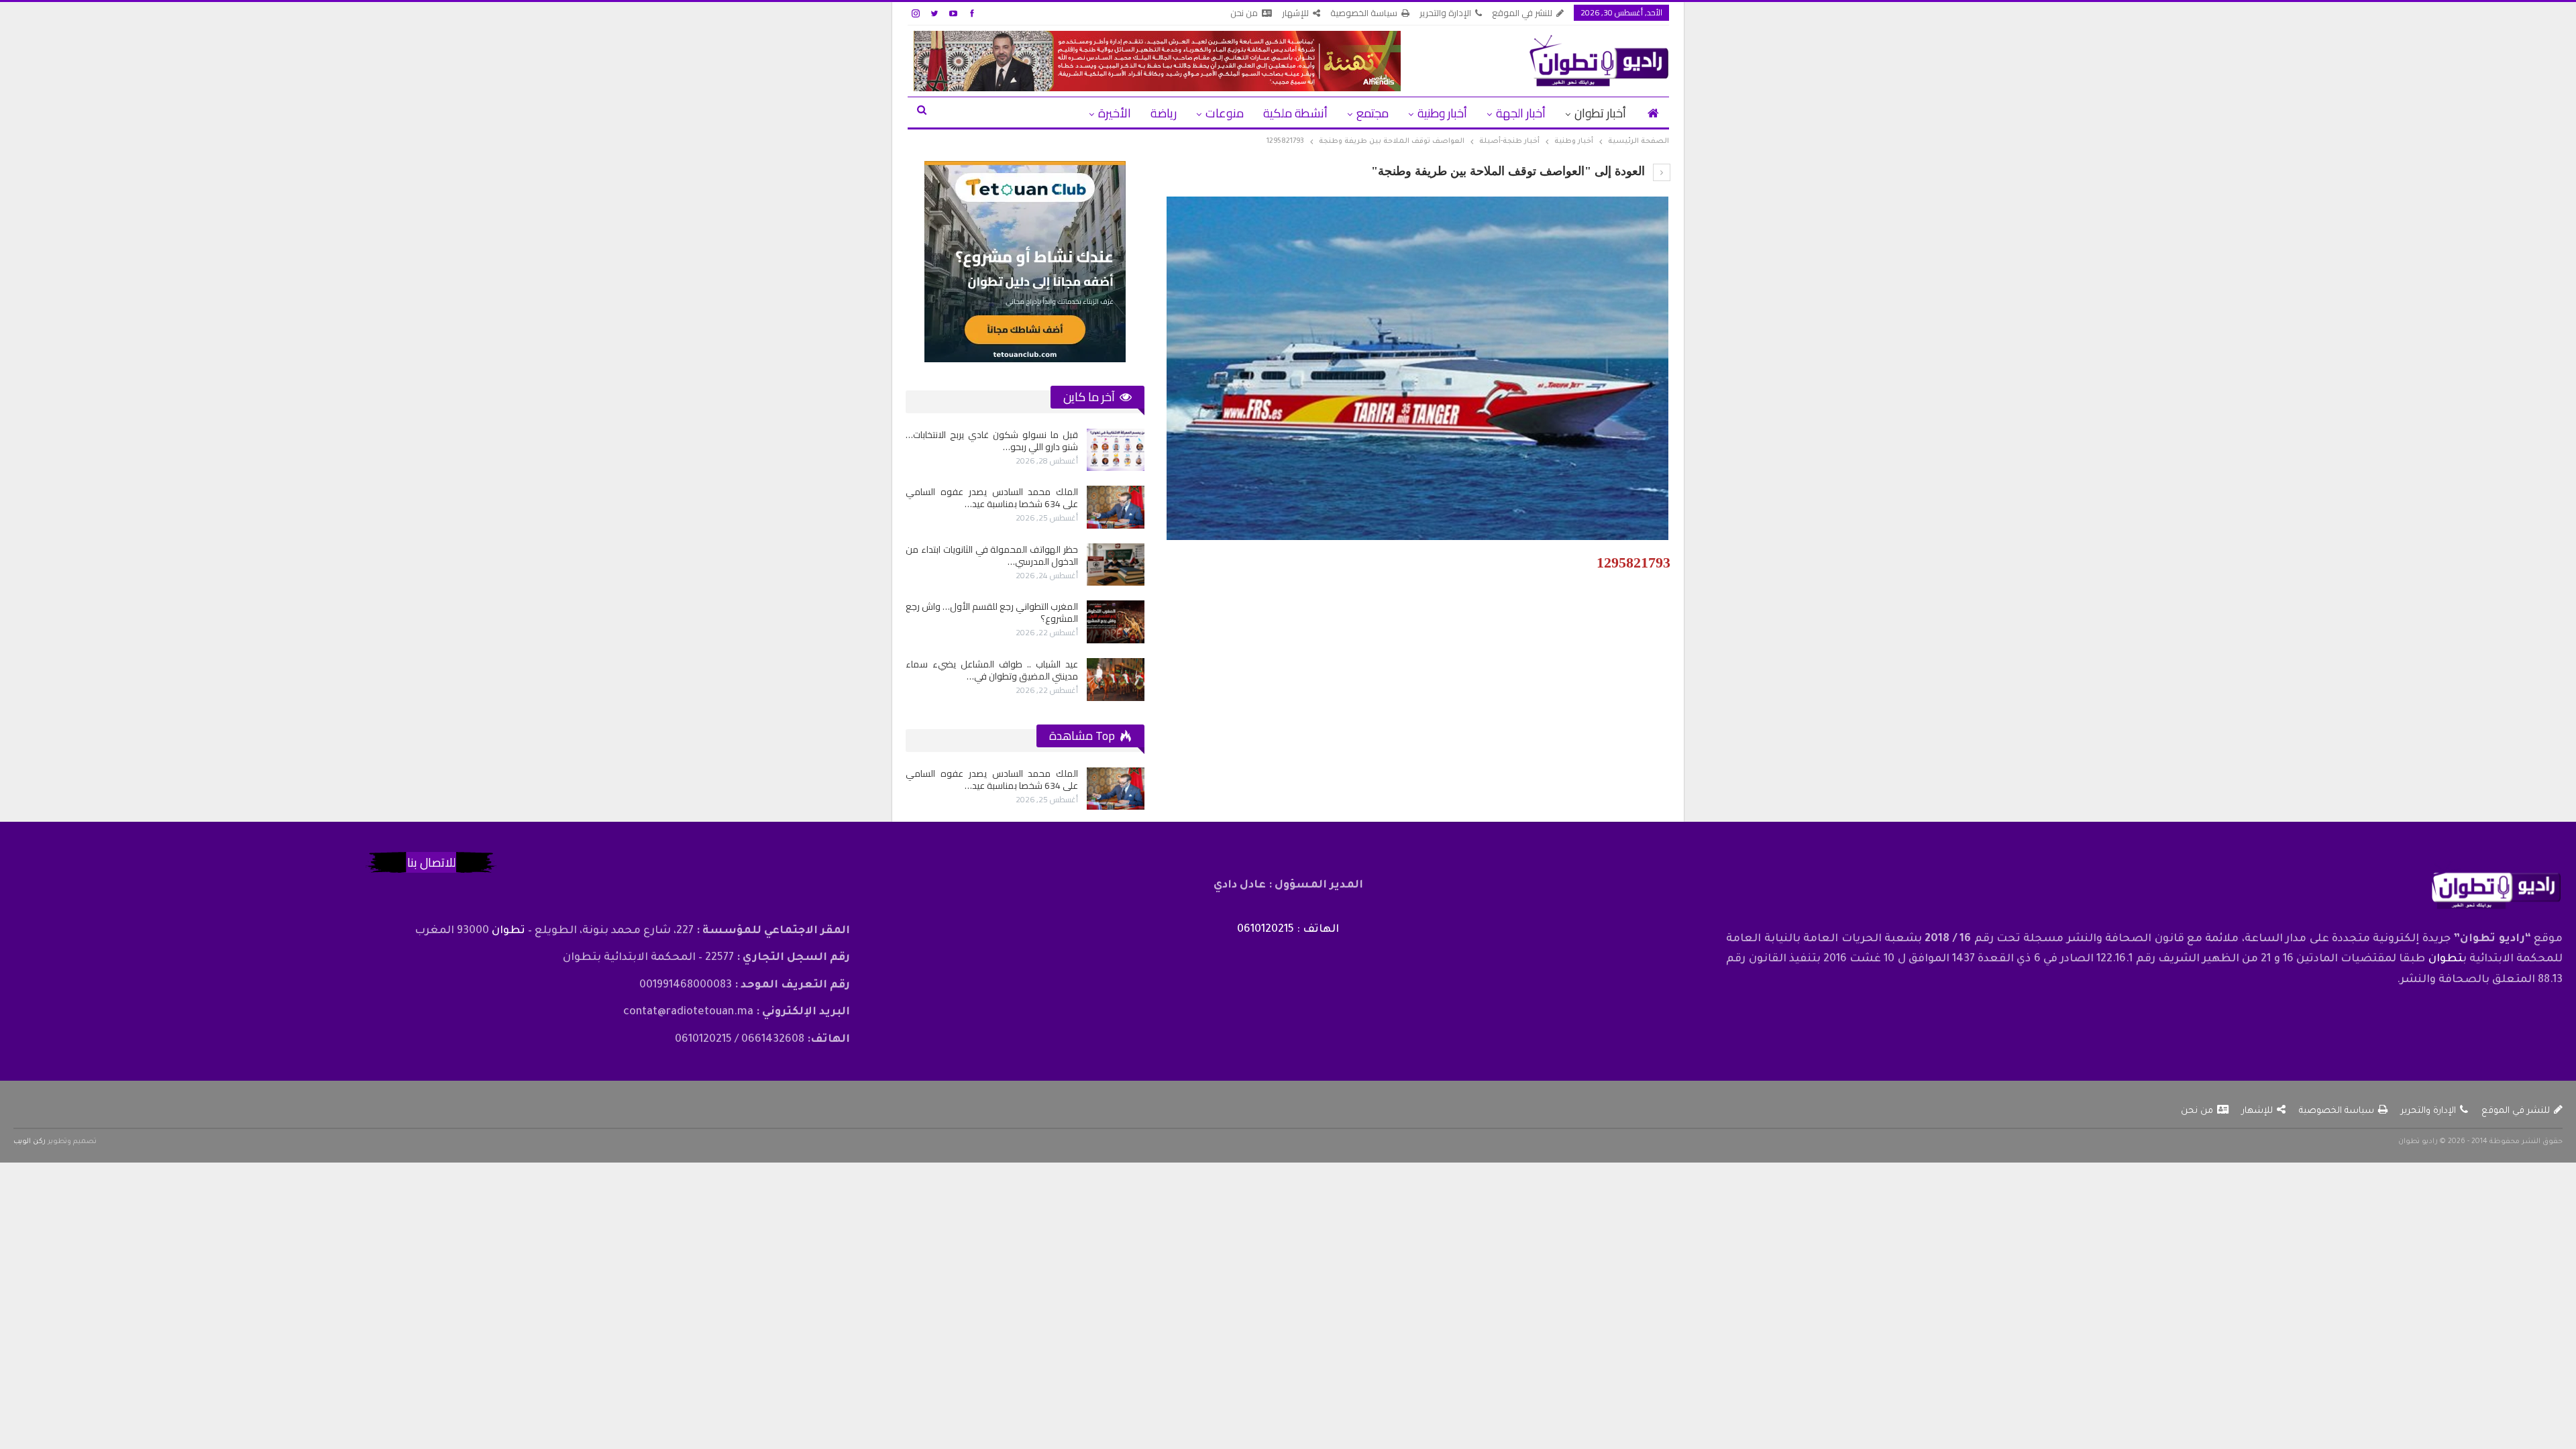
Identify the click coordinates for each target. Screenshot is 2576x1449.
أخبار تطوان (1600, 113)
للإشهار (1295, 13)
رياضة (1164, 113)
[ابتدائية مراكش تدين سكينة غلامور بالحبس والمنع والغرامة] (1082, 680)
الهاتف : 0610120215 (1288, 930)
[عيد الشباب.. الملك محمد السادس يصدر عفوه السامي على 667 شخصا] (1082, 450)
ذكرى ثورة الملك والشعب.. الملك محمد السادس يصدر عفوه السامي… (958, 498)
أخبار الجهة (1521, 113)
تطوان (2446, 959)
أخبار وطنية (1442, 113)
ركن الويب (30, 1142)
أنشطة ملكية (1295, 113)
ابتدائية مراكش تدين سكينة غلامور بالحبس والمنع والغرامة (958, 670)
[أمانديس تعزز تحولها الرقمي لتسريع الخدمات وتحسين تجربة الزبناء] (1082, 622)
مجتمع (1373, 113)
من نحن (1244, 13)
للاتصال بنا (431, 862)
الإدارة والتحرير (1445, 13)
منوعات (1225, 113)
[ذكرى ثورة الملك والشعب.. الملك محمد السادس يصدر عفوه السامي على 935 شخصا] (1082, 507)
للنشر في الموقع (1522, 13)
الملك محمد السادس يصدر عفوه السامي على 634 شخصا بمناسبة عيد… (992, 780)
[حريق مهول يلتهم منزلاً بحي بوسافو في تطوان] (1082, 565)
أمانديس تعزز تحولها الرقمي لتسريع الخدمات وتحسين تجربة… (958, 612)
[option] (991, 565)
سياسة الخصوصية (1364, 13)
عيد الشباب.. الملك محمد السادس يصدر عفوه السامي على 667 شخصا (958, 441)
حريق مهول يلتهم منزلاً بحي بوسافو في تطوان (958, 555)
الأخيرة (1115, 113)
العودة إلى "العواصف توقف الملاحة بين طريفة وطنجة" (1510, 171)
